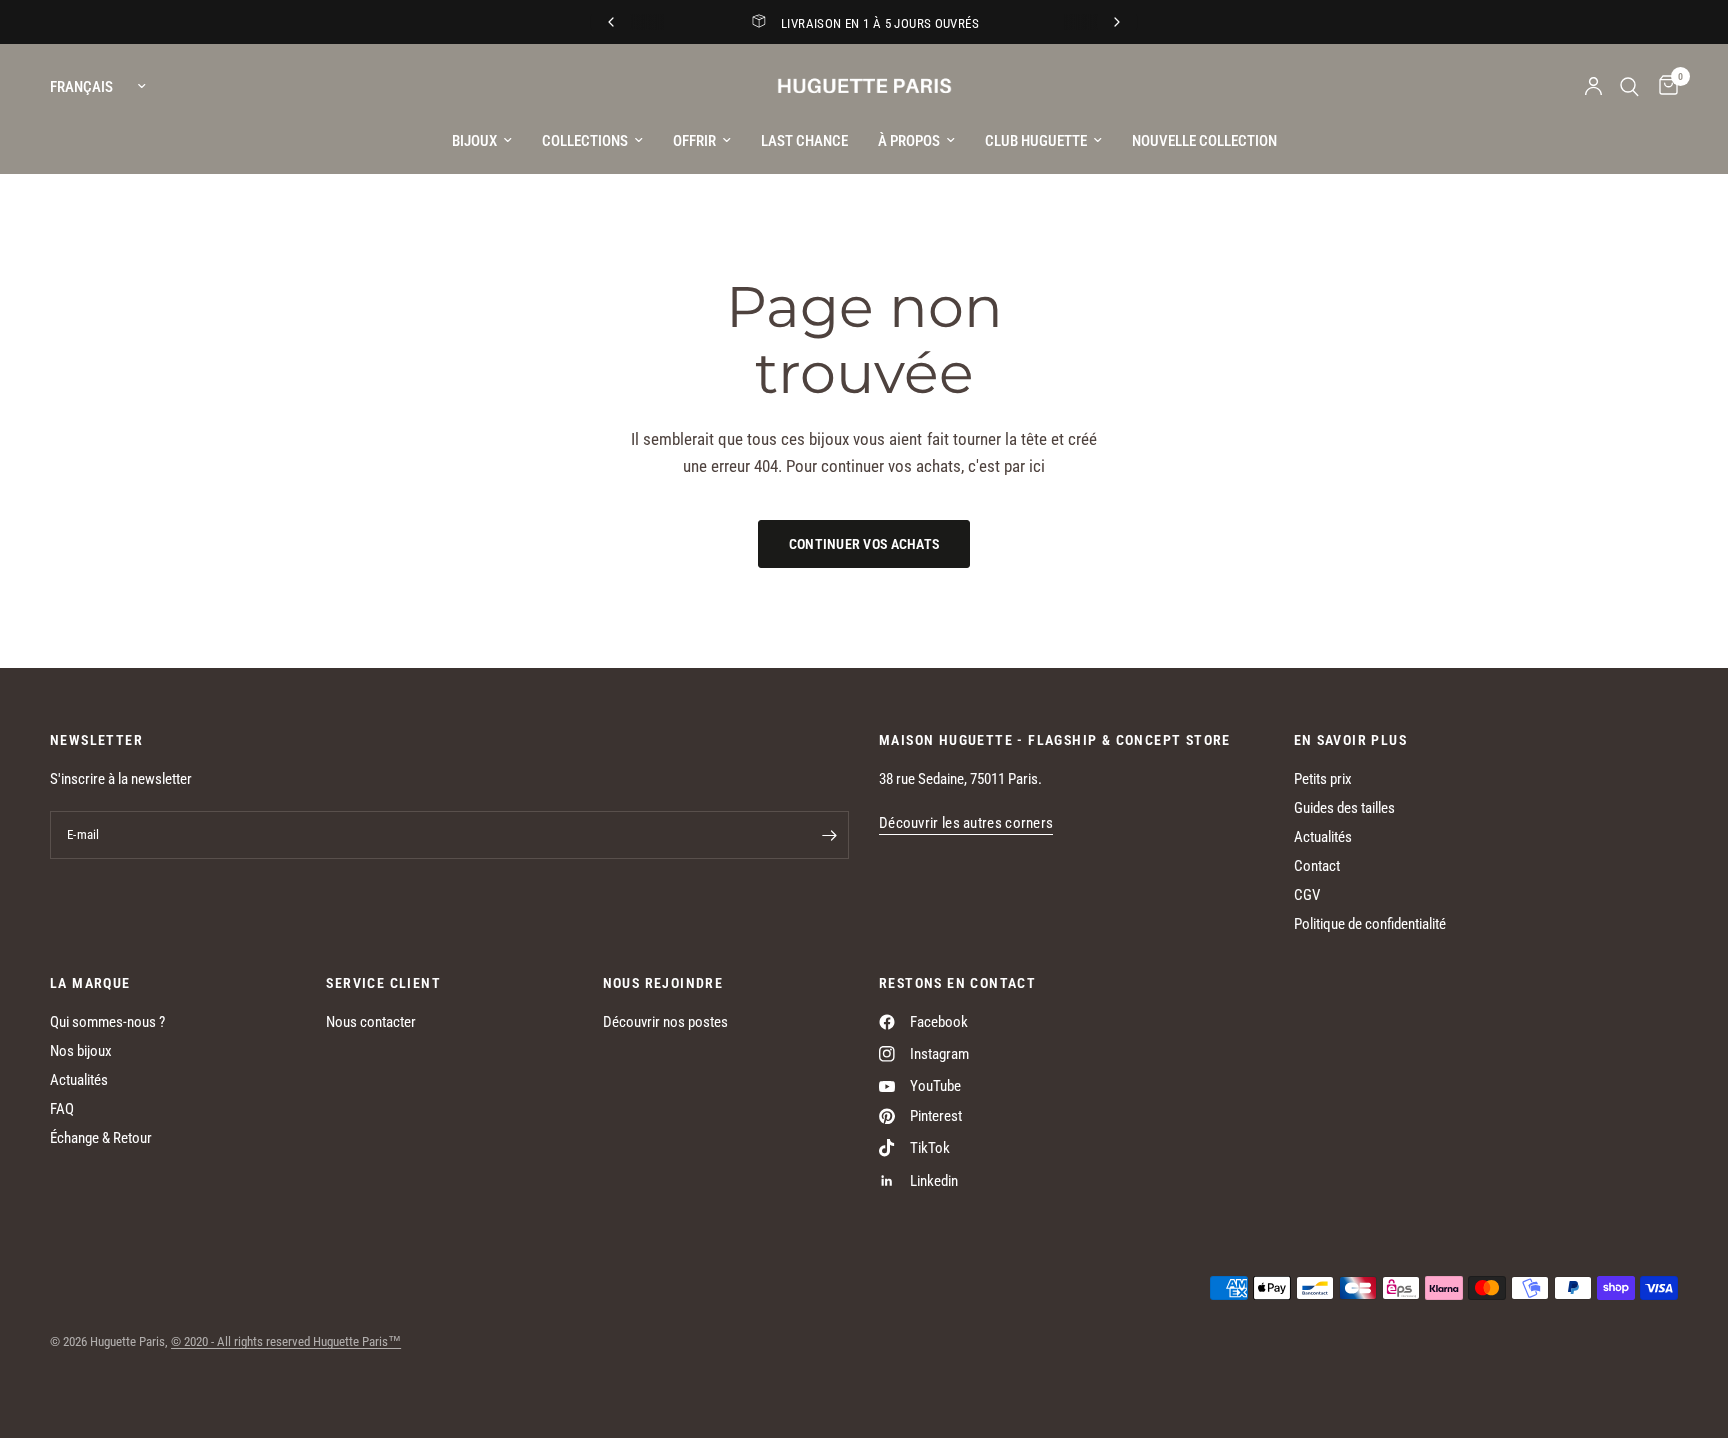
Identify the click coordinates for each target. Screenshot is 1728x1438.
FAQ (62, 1109)
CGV (1307, 895)
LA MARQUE (90, 983)
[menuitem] (482, 141)
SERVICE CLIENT (383, 983)
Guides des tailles (1344, 808)
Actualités (1323, 837)
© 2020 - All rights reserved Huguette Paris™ (286, 1341)
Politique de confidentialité (1370, 924)
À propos (909, 141)
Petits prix (1323, 779)
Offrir (694, 141)
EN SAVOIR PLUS (1351, 740)
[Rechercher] (1629, 86)
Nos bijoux (81, 1051)
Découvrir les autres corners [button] (966, 823)
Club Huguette (1036, 141)
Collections (585, 141)
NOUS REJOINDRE (663, 983)
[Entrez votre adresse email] (829, 835)
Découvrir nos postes (665, 1022)
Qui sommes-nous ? (107, 1022)
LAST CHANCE (804, 141)
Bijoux (474, 141)
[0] (1663, 86)
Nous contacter (371, 1022)
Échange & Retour (101, 1138)
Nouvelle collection (1204, 141)
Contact (1317, 866)
